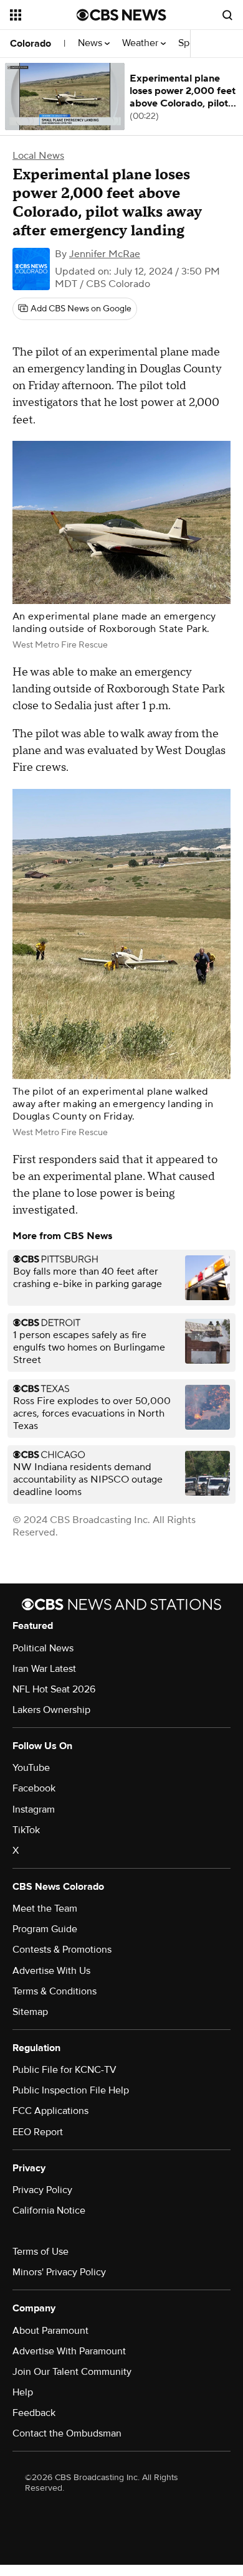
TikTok (26, 1830)
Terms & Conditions (55, 1991)
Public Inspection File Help (71, 2090)
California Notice (49, 2210)
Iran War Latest (44, 1669)
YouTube (31, 1768)
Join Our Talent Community (72, 2372)
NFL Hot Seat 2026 (54, 1689)
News (91, 43)
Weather (141, 43)
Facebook (34, 1788)
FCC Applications (50, 2111)
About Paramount (50, 2331)
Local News (38, 156)
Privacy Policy (42, 2190)
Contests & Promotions (62, 1950)
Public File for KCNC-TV (64, 2070)
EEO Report (38, 2132)
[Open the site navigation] (43, 15)
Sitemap (30, 2012)
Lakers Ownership (51, 1710)
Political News (43, 1648)
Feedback (34, 2413)
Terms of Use (40, 2252)
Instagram (34, 1809)
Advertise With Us (51, 1971)
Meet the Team (45, 1908)
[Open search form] (227, 15)
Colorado (31, 44)
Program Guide (45, 1929)
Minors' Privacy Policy (59, 2272)
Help (23, 2392)
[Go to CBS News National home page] (121, 15)
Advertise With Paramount (69, 2351)
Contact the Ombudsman (67, 2433)
